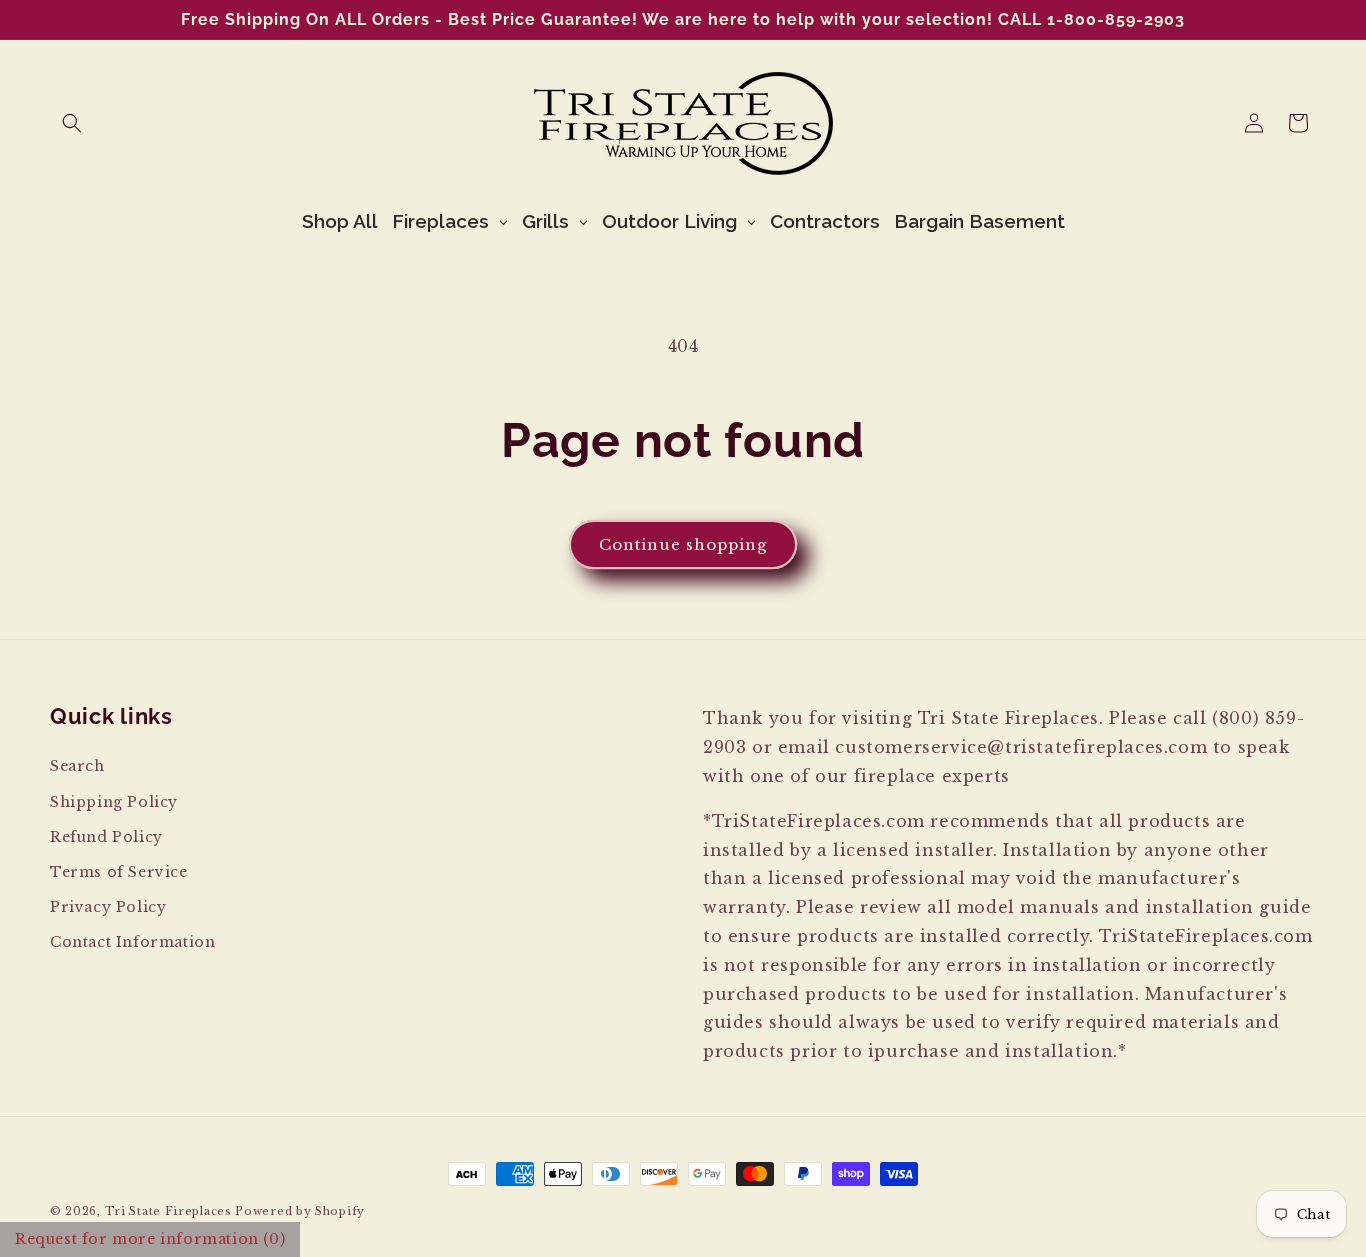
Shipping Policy (114, 802)
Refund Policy (106, 837)
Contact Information (132, 942)
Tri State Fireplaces (168, 1211)
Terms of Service (119, 872)
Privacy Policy (108, 907)
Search (77, 766)
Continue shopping (683, 544)
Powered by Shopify (300, 1211)
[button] (72, 123)
